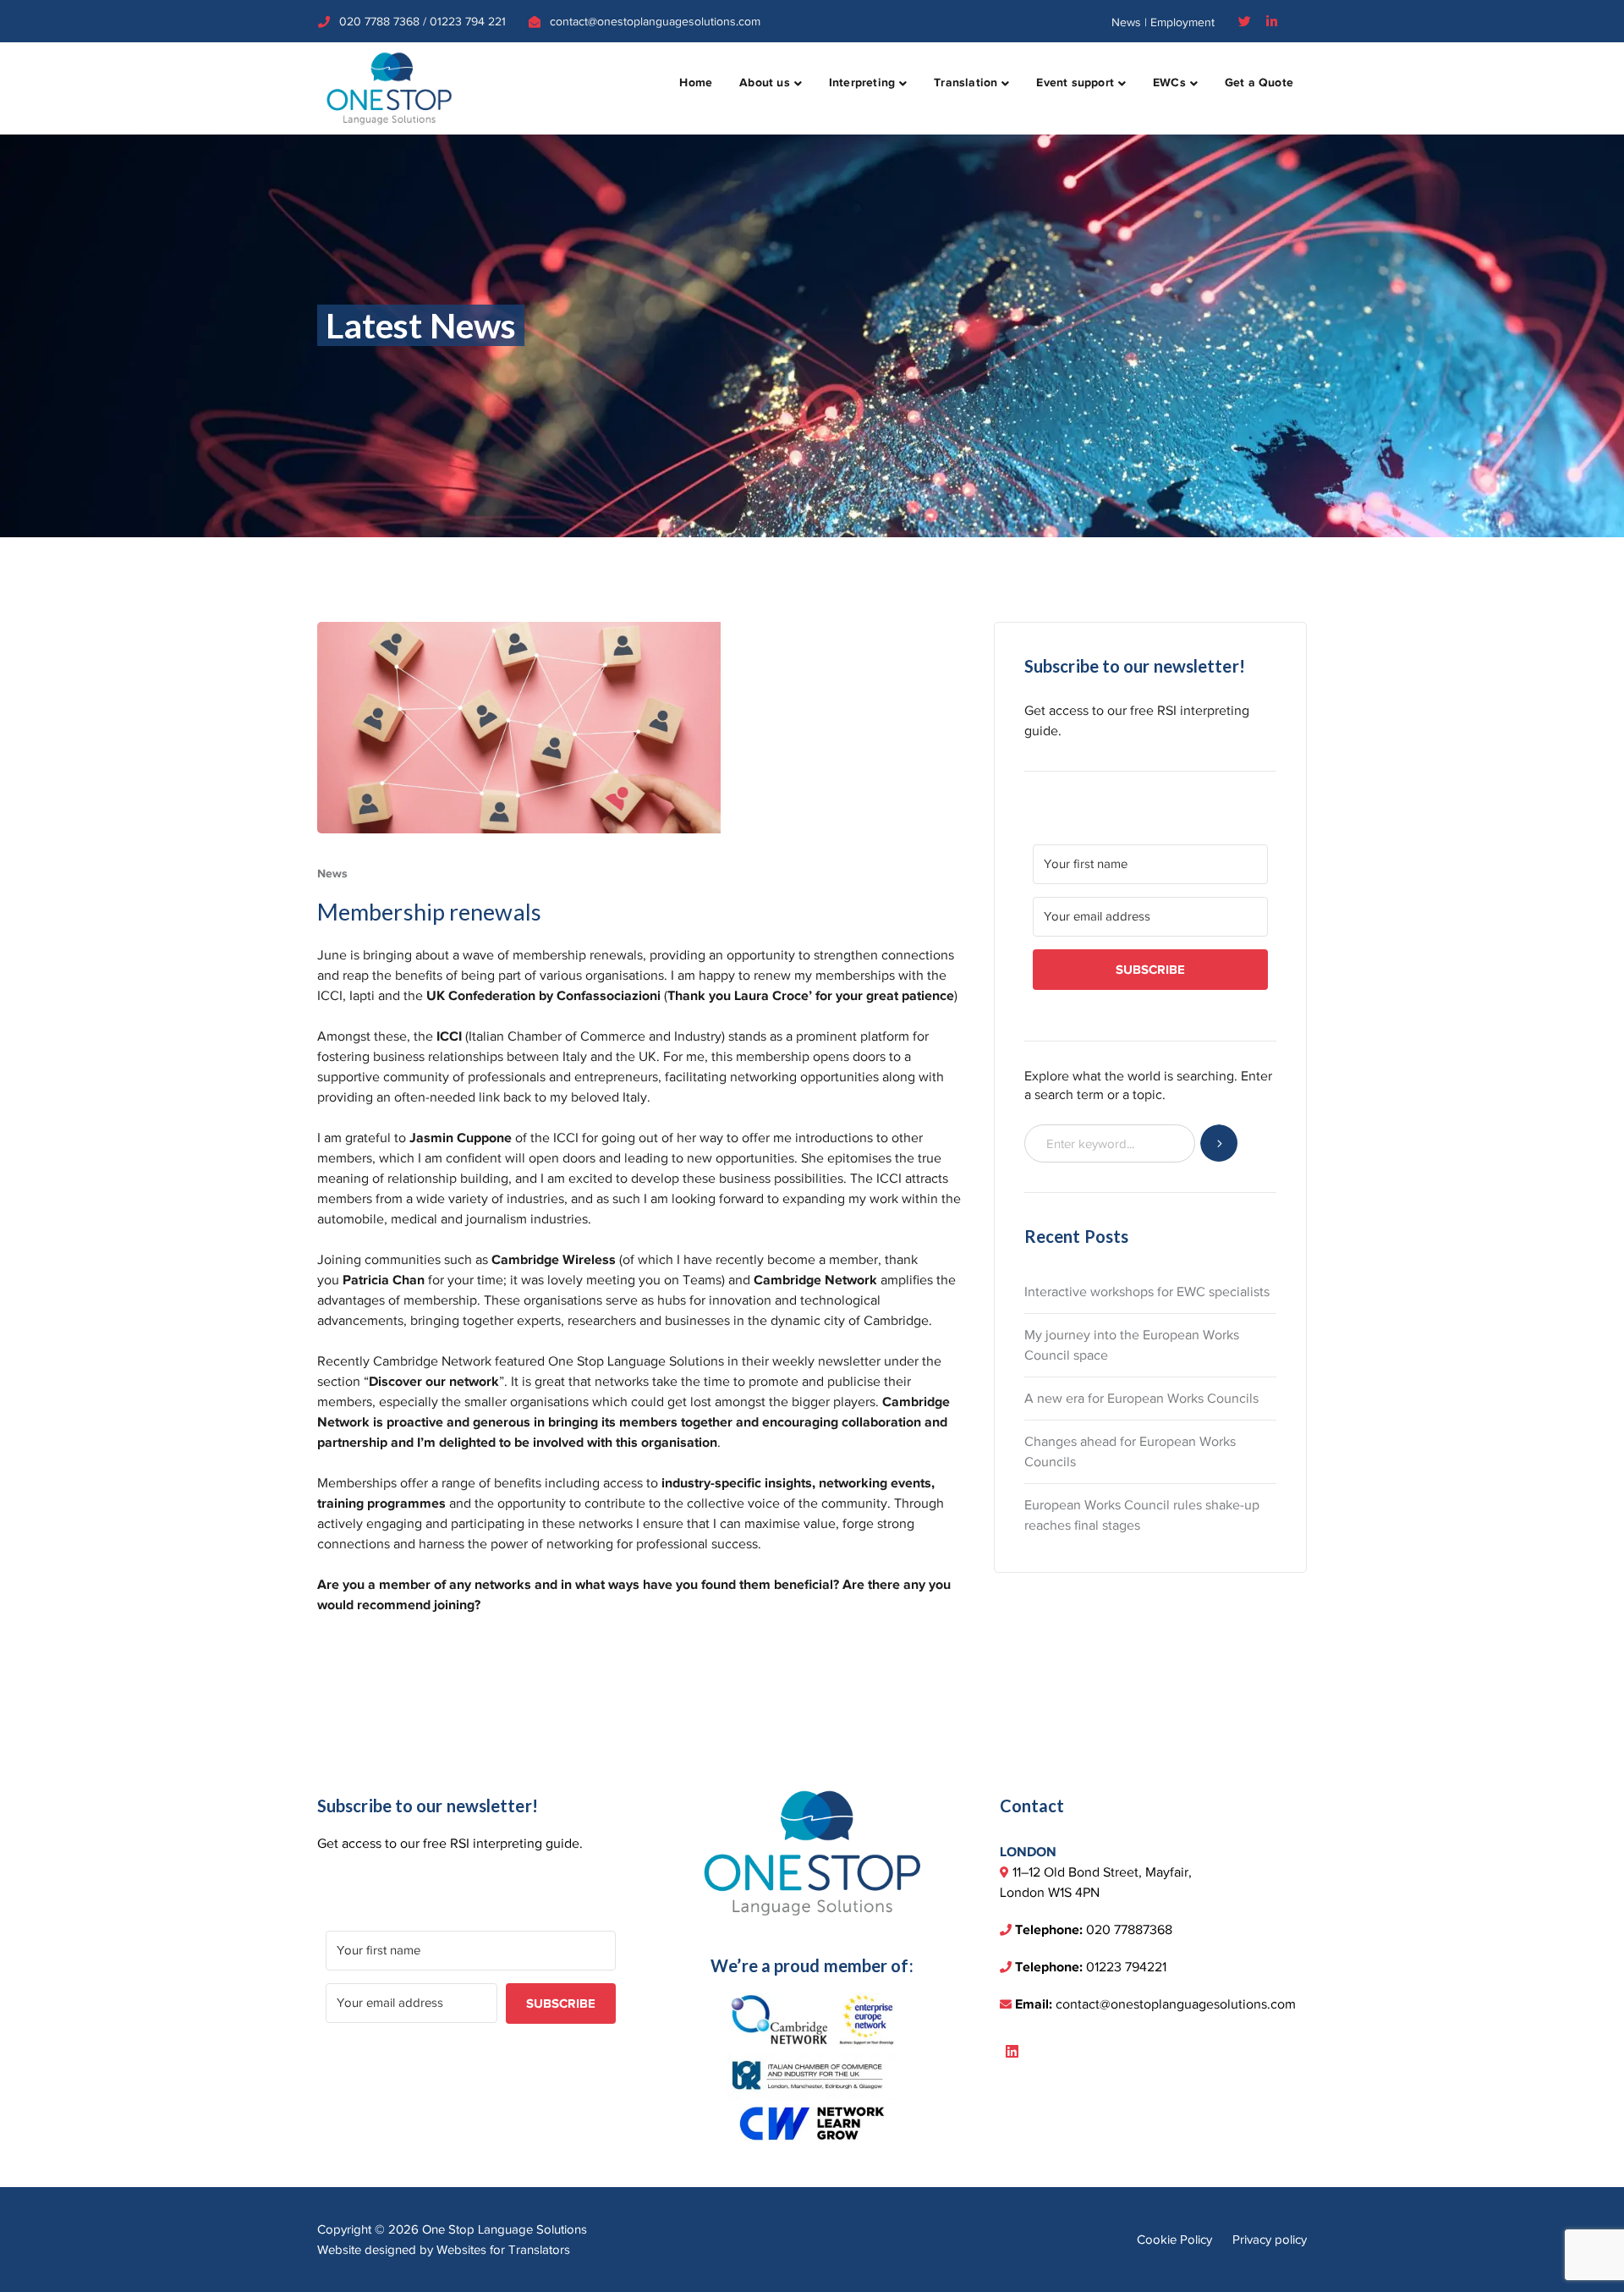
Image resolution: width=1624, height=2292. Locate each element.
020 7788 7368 (379, 22)
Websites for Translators (503, 2250)
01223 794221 (1126, 1967)
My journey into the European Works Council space (1132, 1345)
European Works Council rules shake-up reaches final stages (1142, 1515)
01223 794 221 (468, 22)
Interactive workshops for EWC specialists (1147, 1292)
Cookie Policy (1174, 2240)
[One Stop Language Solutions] (389, 87)
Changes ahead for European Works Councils (1130, 1452)
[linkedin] (1012, 2053)
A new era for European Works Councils (1141, 1399)
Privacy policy (1270, 2240)
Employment (1182, 22)
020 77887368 (1129, 1930)
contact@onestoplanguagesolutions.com (655, 22)
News (1126, 22)
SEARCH (1219, 1143)
